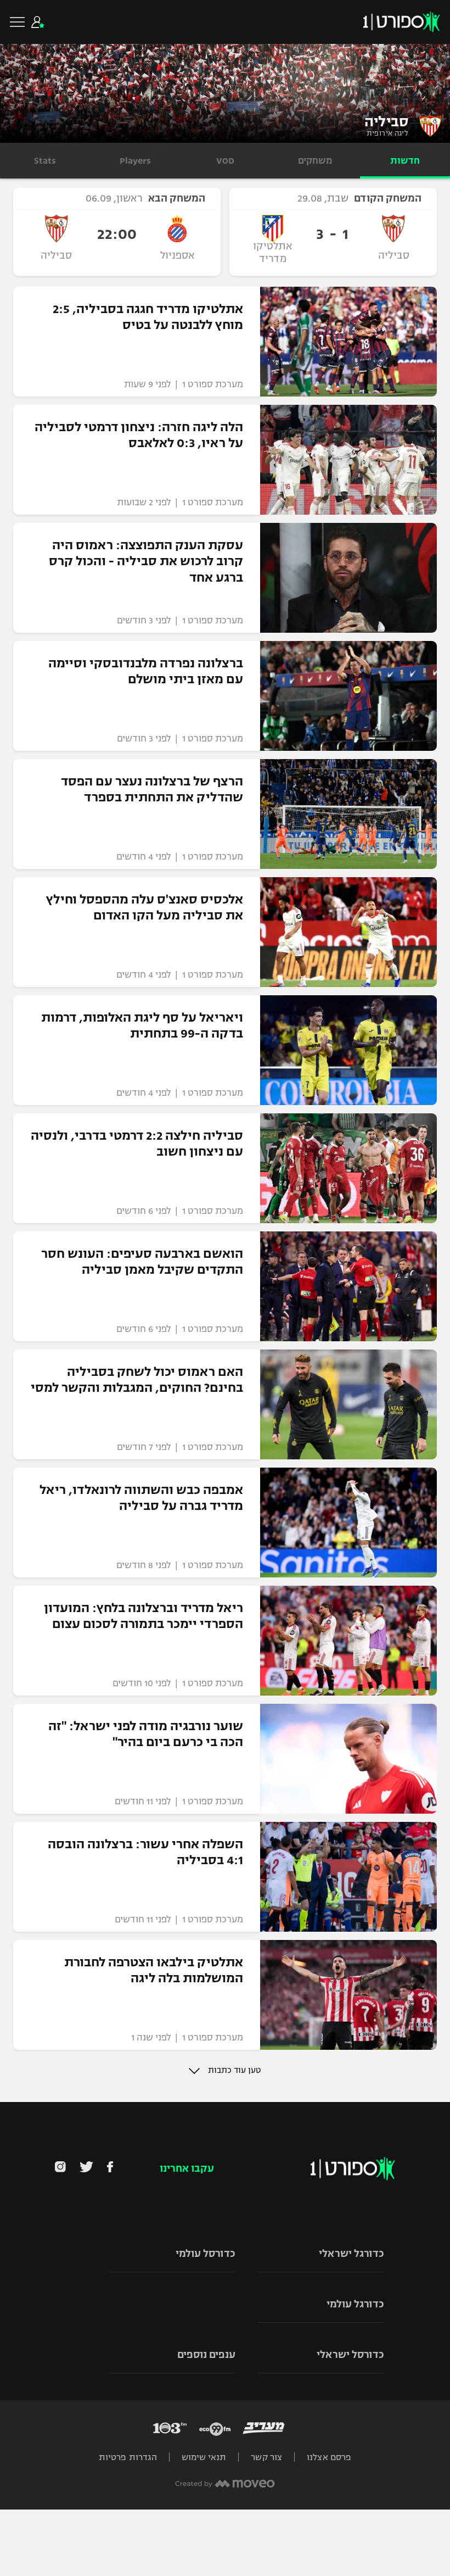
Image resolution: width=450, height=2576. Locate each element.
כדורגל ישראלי (351, 2254)
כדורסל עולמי (206, 2254)
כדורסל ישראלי (350, 2355)
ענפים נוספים (206, 2355)
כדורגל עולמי (355, 2304)
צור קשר (266, 2457)
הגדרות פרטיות (128, 2457)
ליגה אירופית (387, 133)
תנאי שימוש (204, 2457)
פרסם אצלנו (329, 2457)
